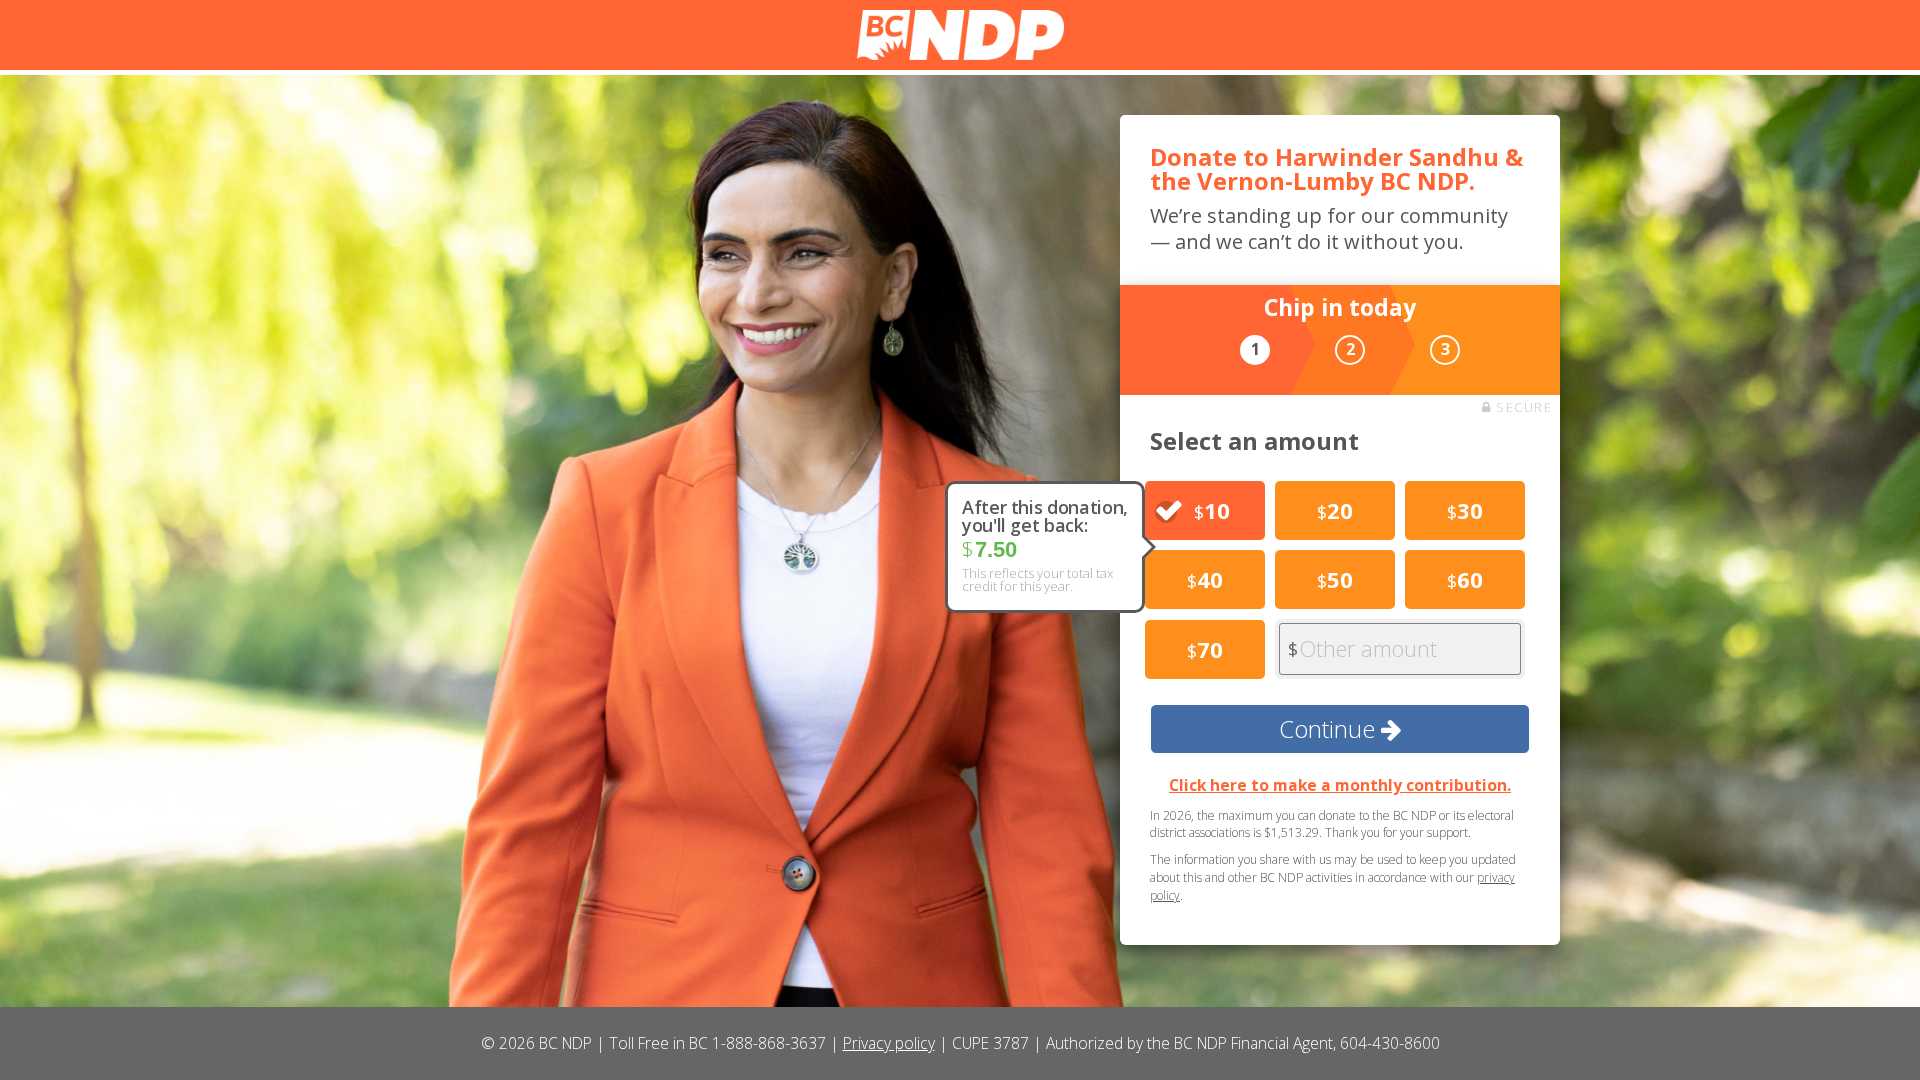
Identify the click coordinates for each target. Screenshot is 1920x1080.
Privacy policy (889, 1043)
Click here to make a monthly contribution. (1340, 785)
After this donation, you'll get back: (1045, 516)
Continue (1330, 728)
